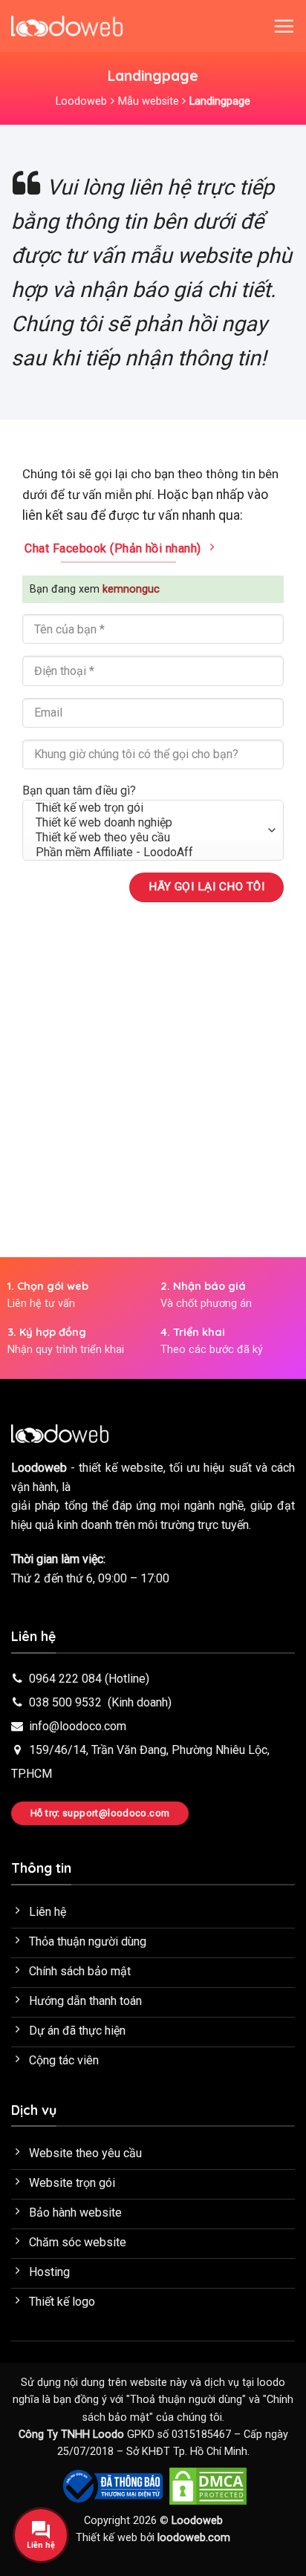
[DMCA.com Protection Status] (208, 2485)
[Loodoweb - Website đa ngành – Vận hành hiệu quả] (67, 26)
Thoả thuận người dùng (186, 2400)
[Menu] (284, 26)
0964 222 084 (65, 1679)
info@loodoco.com (78, 1726)
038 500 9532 (65, 1702)
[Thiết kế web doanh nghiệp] (153, 823)
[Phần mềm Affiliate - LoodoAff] (153, 852)
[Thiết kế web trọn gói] (153, 808)
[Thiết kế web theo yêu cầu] (153, 838)
